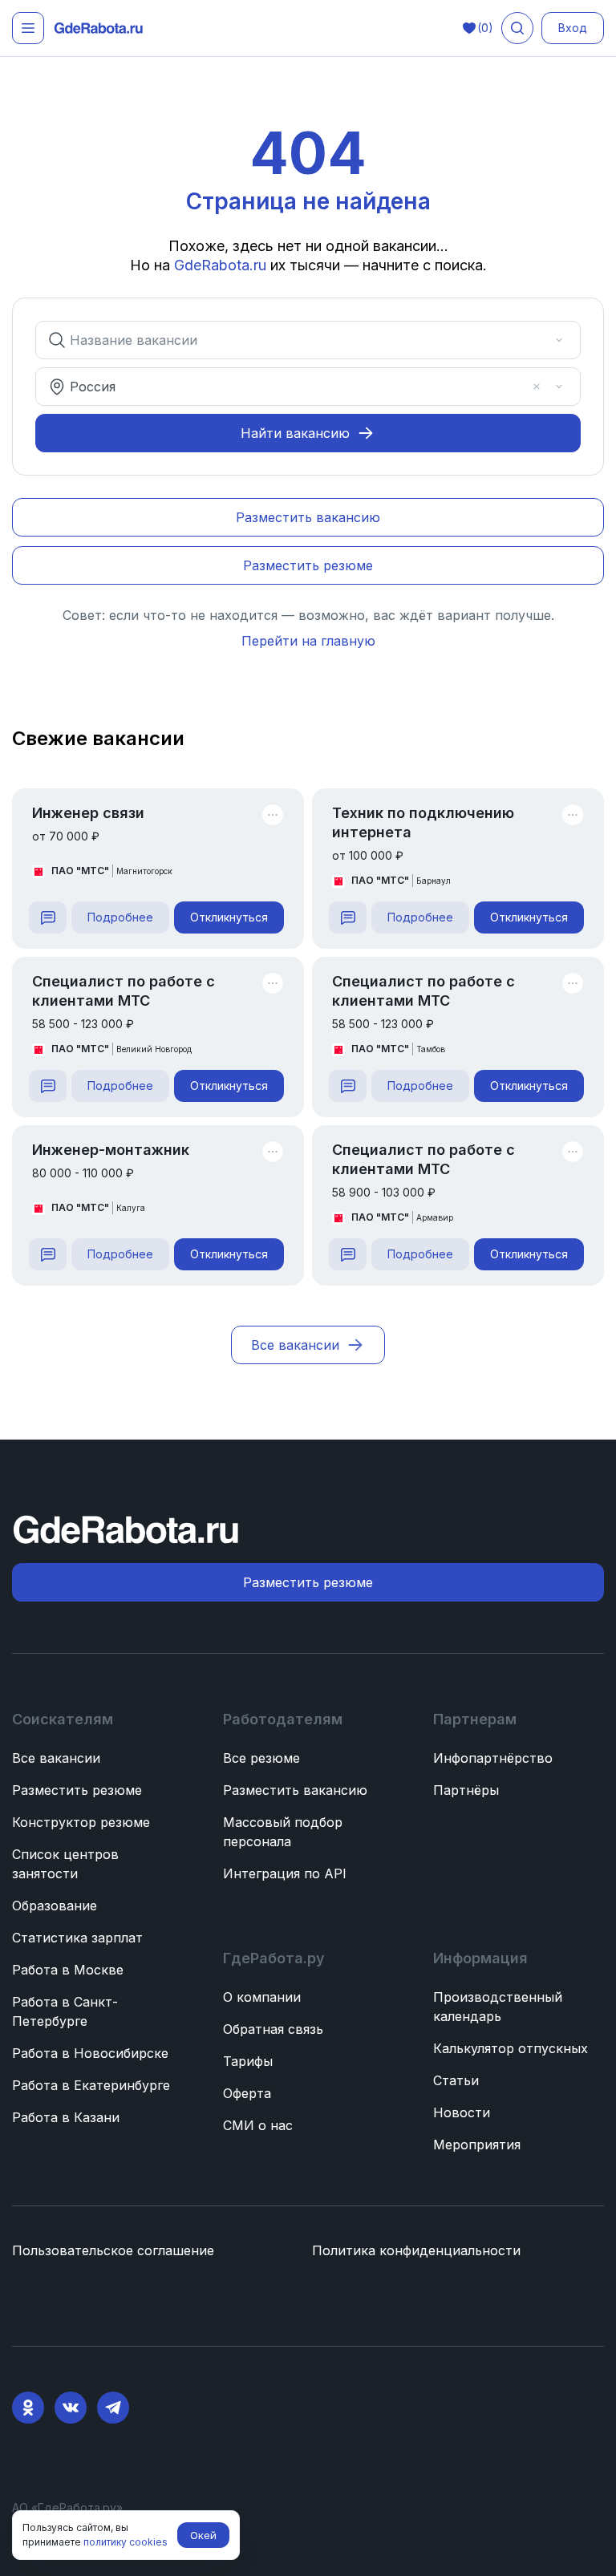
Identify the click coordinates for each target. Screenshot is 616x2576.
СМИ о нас (258, 2125)
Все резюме (261, 1758)
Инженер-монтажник (111, 1150)
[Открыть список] (559, 340)
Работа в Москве (68, 1970)
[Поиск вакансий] (517, 28)
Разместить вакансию (295, 1790)
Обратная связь (273, 2029)
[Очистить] (537, 340)
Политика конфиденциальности (416, 2250)
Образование (55, 1906)
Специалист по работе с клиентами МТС (124, 991)
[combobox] (297, 340)
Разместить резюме (77, 1790)
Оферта (247, 2093)
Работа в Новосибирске (90, 2053)
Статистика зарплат (77, 1938)
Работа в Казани (66, 2117)
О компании (262, 1997)
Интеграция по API (285, 1873)
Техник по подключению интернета (423, 822)
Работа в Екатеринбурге (91, 2085)
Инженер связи (88, 813)
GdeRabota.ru (220, 265)
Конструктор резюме (81, 1822)
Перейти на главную (308, 641)
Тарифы (248, 2061)
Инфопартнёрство (493, 1758)
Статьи (456, 2080)
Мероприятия (477, 2145)
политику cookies (126, 2542)
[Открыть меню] (28, 28)
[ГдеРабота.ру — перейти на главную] (99, 28)
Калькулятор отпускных (511, 2048)
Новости (462, 2112)
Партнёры (466, 1790)
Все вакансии (56, 1758)
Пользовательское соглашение (113, 2250)
